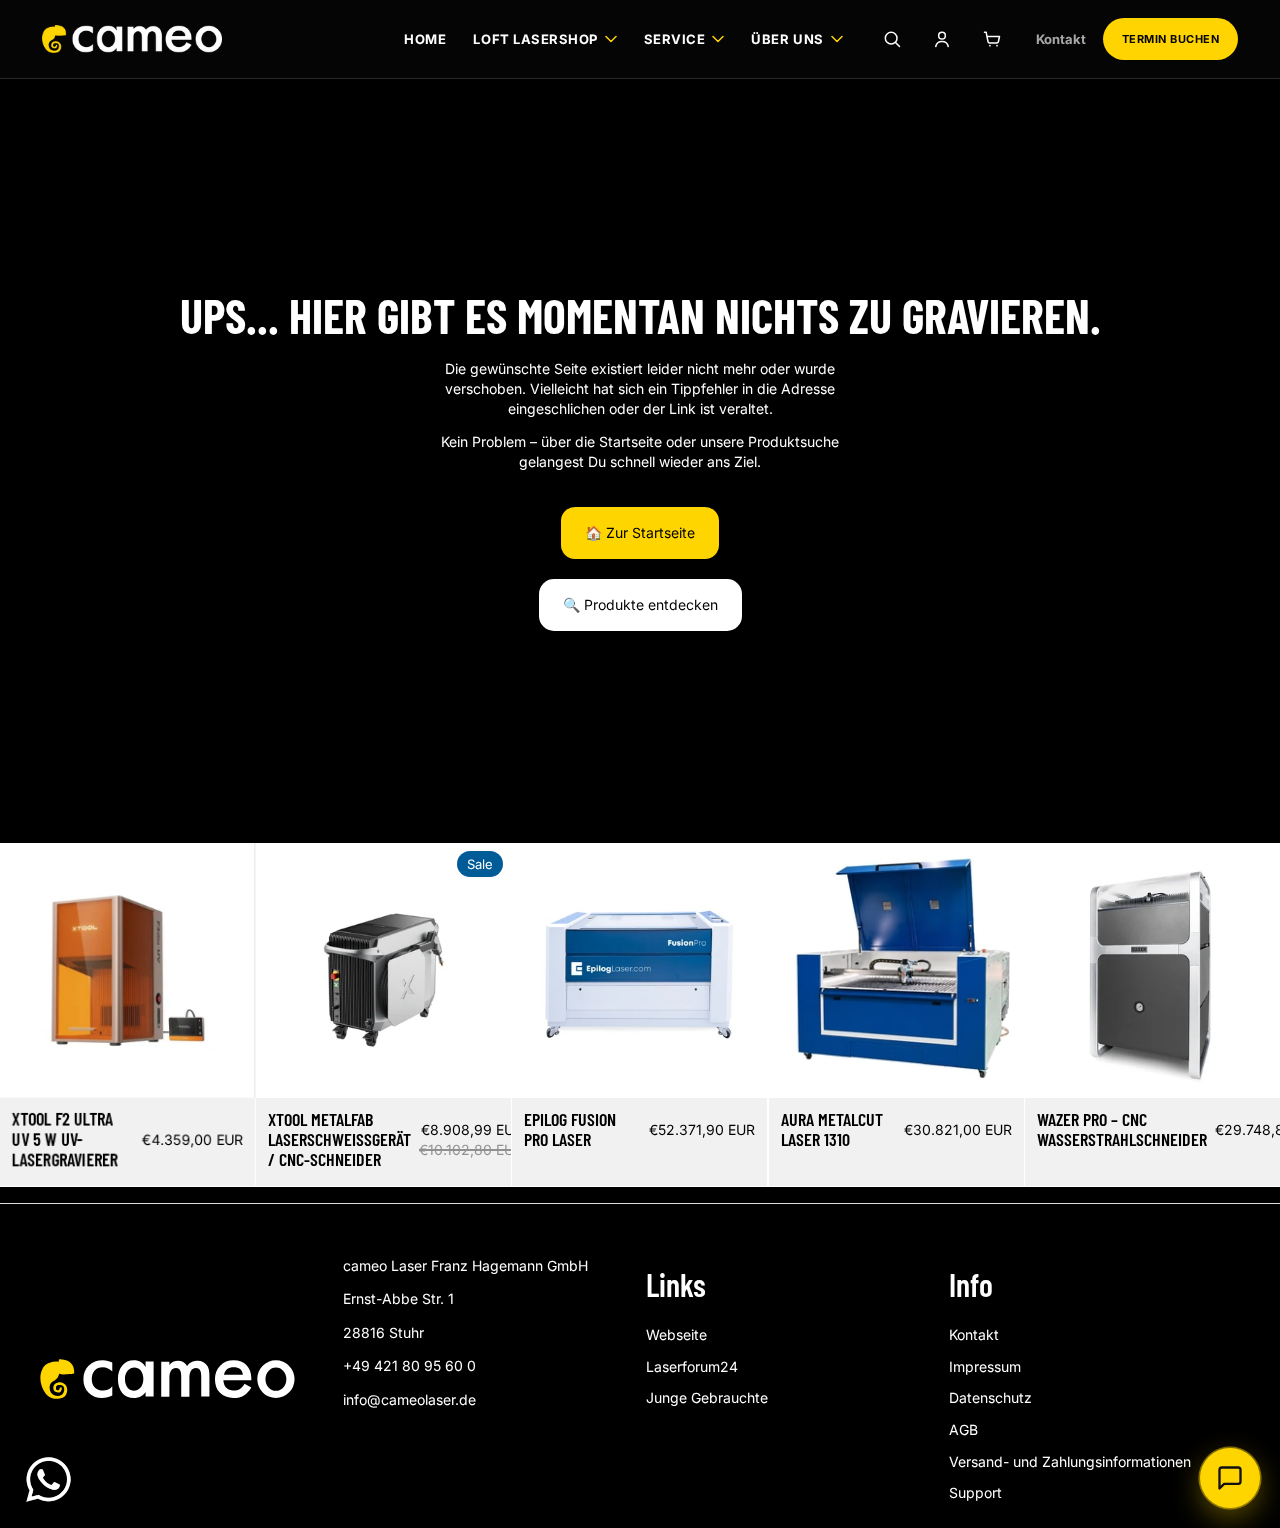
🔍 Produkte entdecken (640, 604)
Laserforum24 (692, 1366)
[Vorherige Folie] (30, 971)
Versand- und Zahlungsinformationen (1070, 1461)
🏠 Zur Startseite (640, 532)
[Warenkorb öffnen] (992, 39)
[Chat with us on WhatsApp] (48, 1479)
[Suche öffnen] (892, 39)
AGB (963, 1429)
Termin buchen (1170, 39)
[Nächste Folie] (225, 971)
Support (975, 1492)
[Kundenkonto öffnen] (942, 39)
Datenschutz (990, 1397)
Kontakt (1061, 39)
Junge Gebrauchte (707, 1397)
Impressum (985, 1366)
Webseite (676, 1334)
